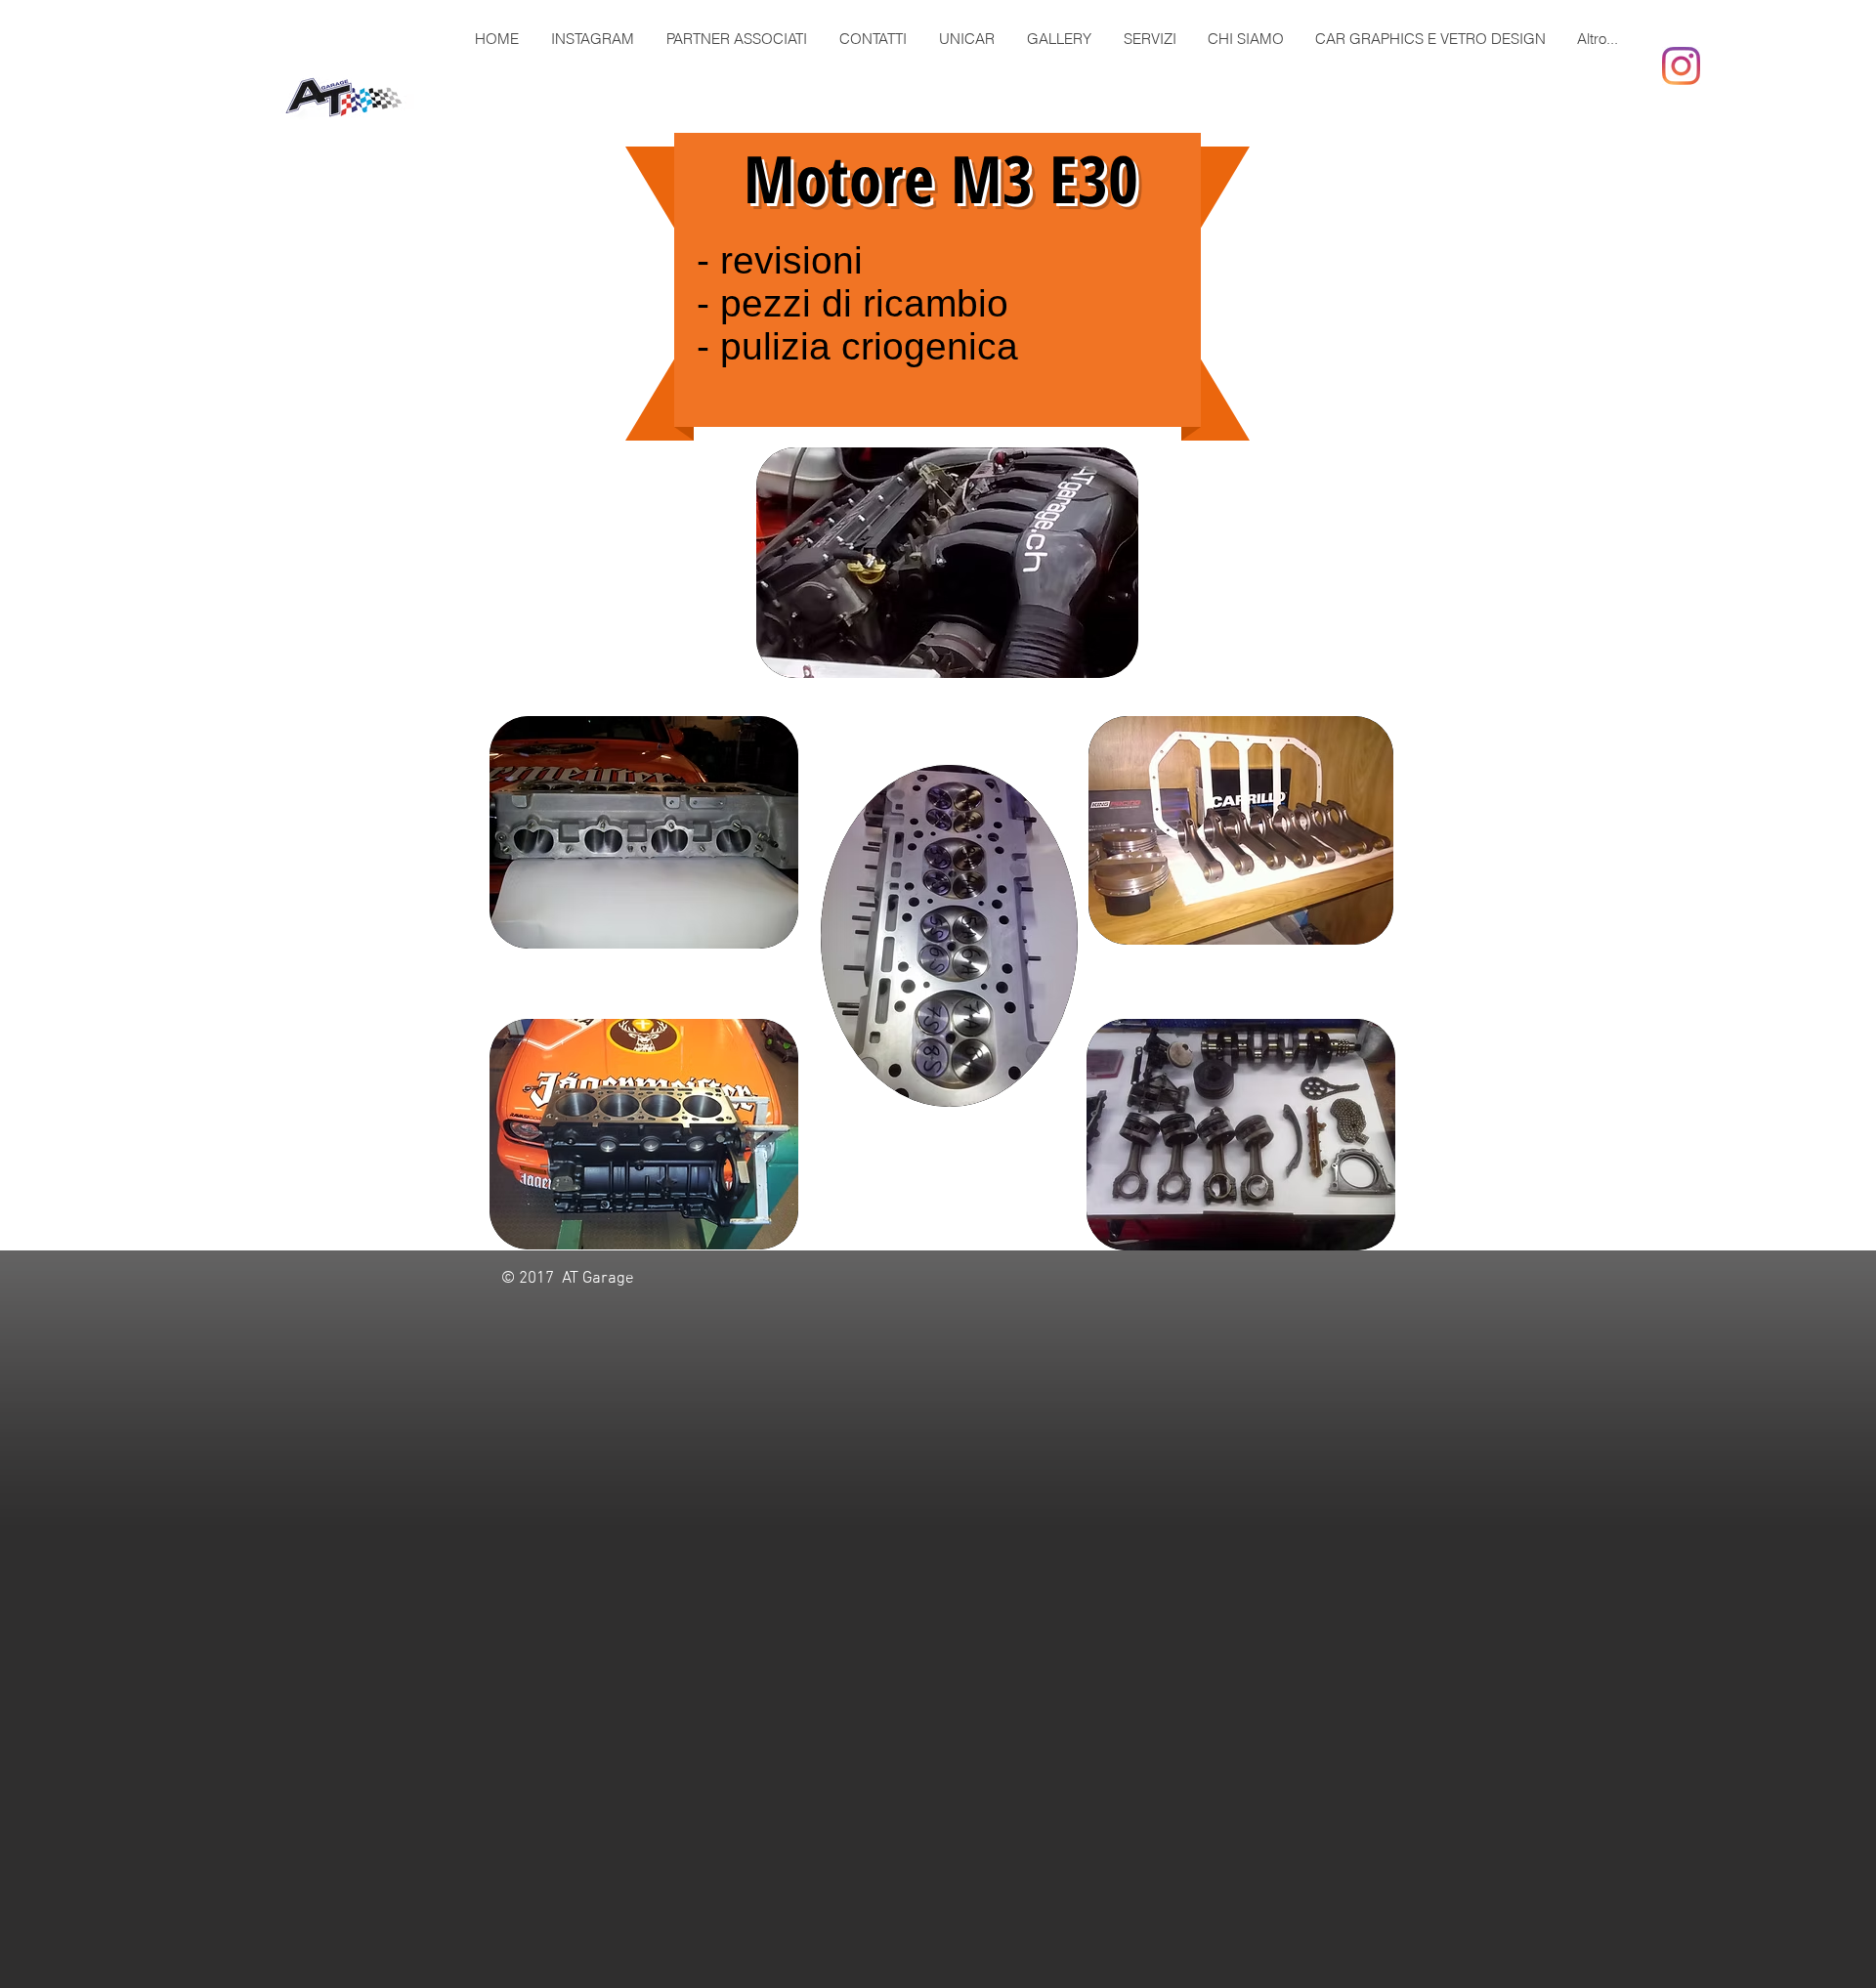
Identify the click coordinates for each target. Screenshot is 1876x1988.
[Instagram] (1681, 66)
